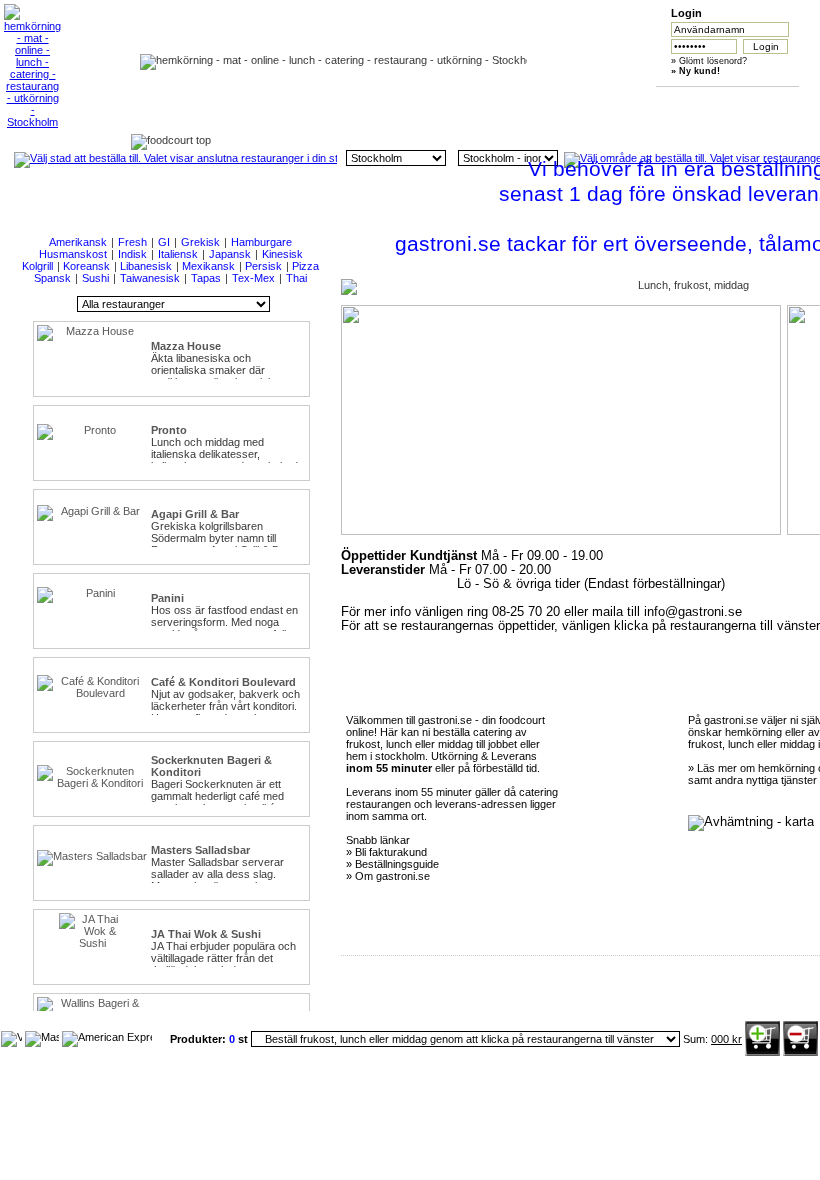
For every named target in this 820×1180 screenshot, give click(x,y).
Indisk (132, 254)
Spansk (52, 278)
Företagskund (643, 101)
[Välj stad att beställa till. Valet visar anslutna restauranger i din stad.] (175, 158)
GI (164, 242)
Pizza (305, 266)
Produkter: (199, 1039)
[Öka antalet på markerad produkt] (762, 1052)
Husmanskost (73, 254)
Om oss (361, 101)
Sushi (95, 278)
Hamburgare (261, 242)
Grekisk (200, 242)
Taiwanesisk (150, 278)
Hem (267, 101)
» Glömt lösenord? (709, 61)
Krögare (737, 101)
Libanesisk (146, 266)
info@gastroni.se (693, 612)
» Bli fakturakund (386, 852)
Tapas (206, 278)
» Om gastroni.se (388, 876)
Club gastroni (549, 101)
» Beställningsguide (392, 864)
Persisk (263, 266)
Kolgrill (37, 266)
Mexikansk (208, 266)
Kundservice (455, 101)
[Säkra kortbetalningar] (11, 1037)
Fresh (132, 242)
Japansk (230, 254)
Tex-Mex (253, 278)
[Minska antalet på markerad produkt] (800, 1052)
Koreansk (86, 266)
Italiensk (178, 254)
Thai (296, 278)
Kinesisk (282, 254)
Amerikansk (78, 242)
